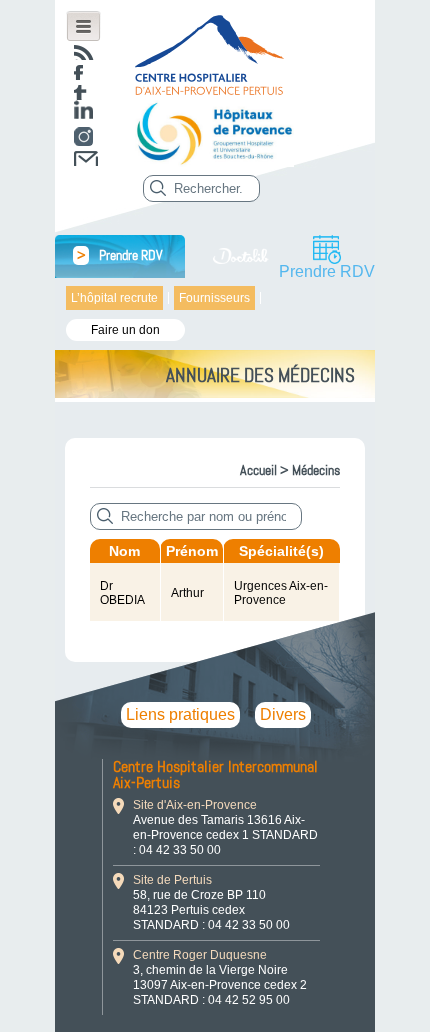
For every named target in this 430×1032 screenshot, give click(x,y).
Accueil (258, 470)
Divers (283, 714)
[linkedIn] (83, 109)
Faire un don (125, 330)
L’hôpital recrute (114, 298)
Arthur (187, 593)
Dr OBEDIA (122, 593)
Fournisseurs (214, 298)
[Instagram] (83, 136)
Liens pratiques (180, 714)
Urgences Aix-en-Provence (281, 593)
